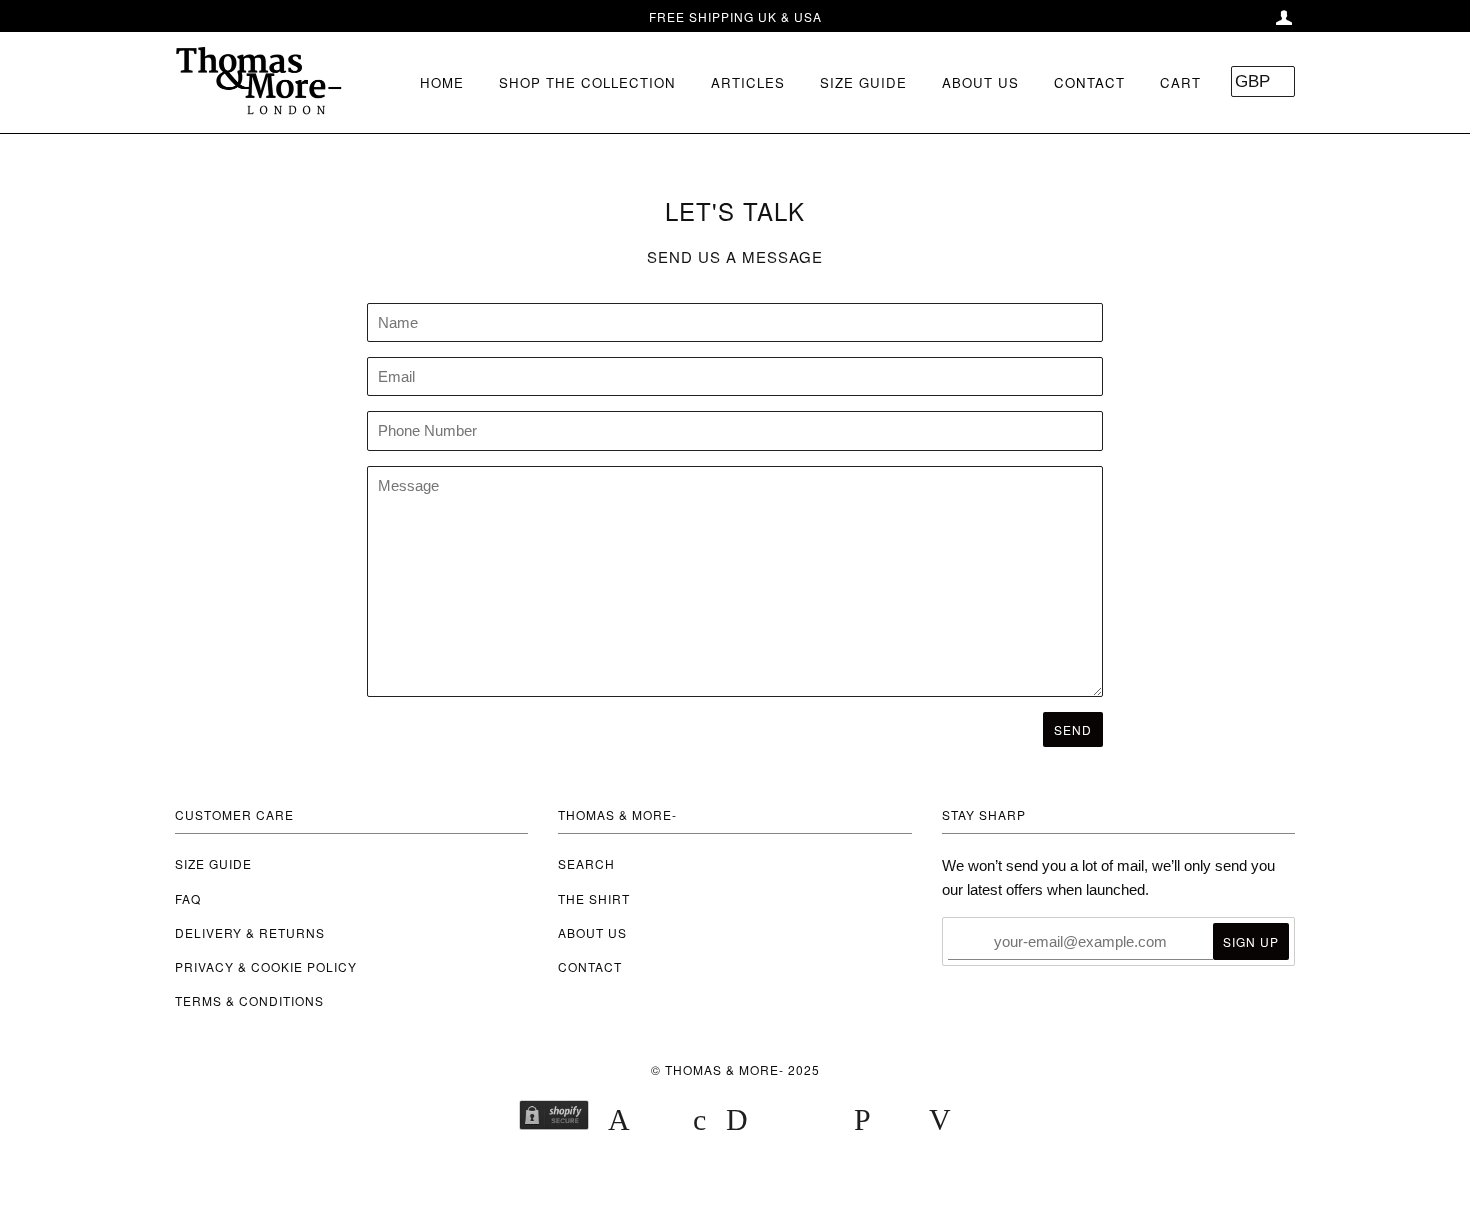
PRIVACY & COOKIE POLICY (266, 966)
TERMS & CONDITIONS (249, 1000)
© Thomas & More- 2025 (735, 1069)
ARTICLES (748, 82)
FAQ (188, 898)
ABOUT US (980, 82)
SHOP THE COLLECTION (587, 82)
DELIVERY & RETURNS (250, 932)
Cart (1180, 82)
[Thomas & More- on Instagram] (755, 1170)
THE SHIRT (594, 898)
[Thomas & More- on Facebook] (715, 1170)
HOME (442, 82)
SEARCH (586, 863)
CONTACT (1089, 82)
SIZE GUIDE (863, 82)
